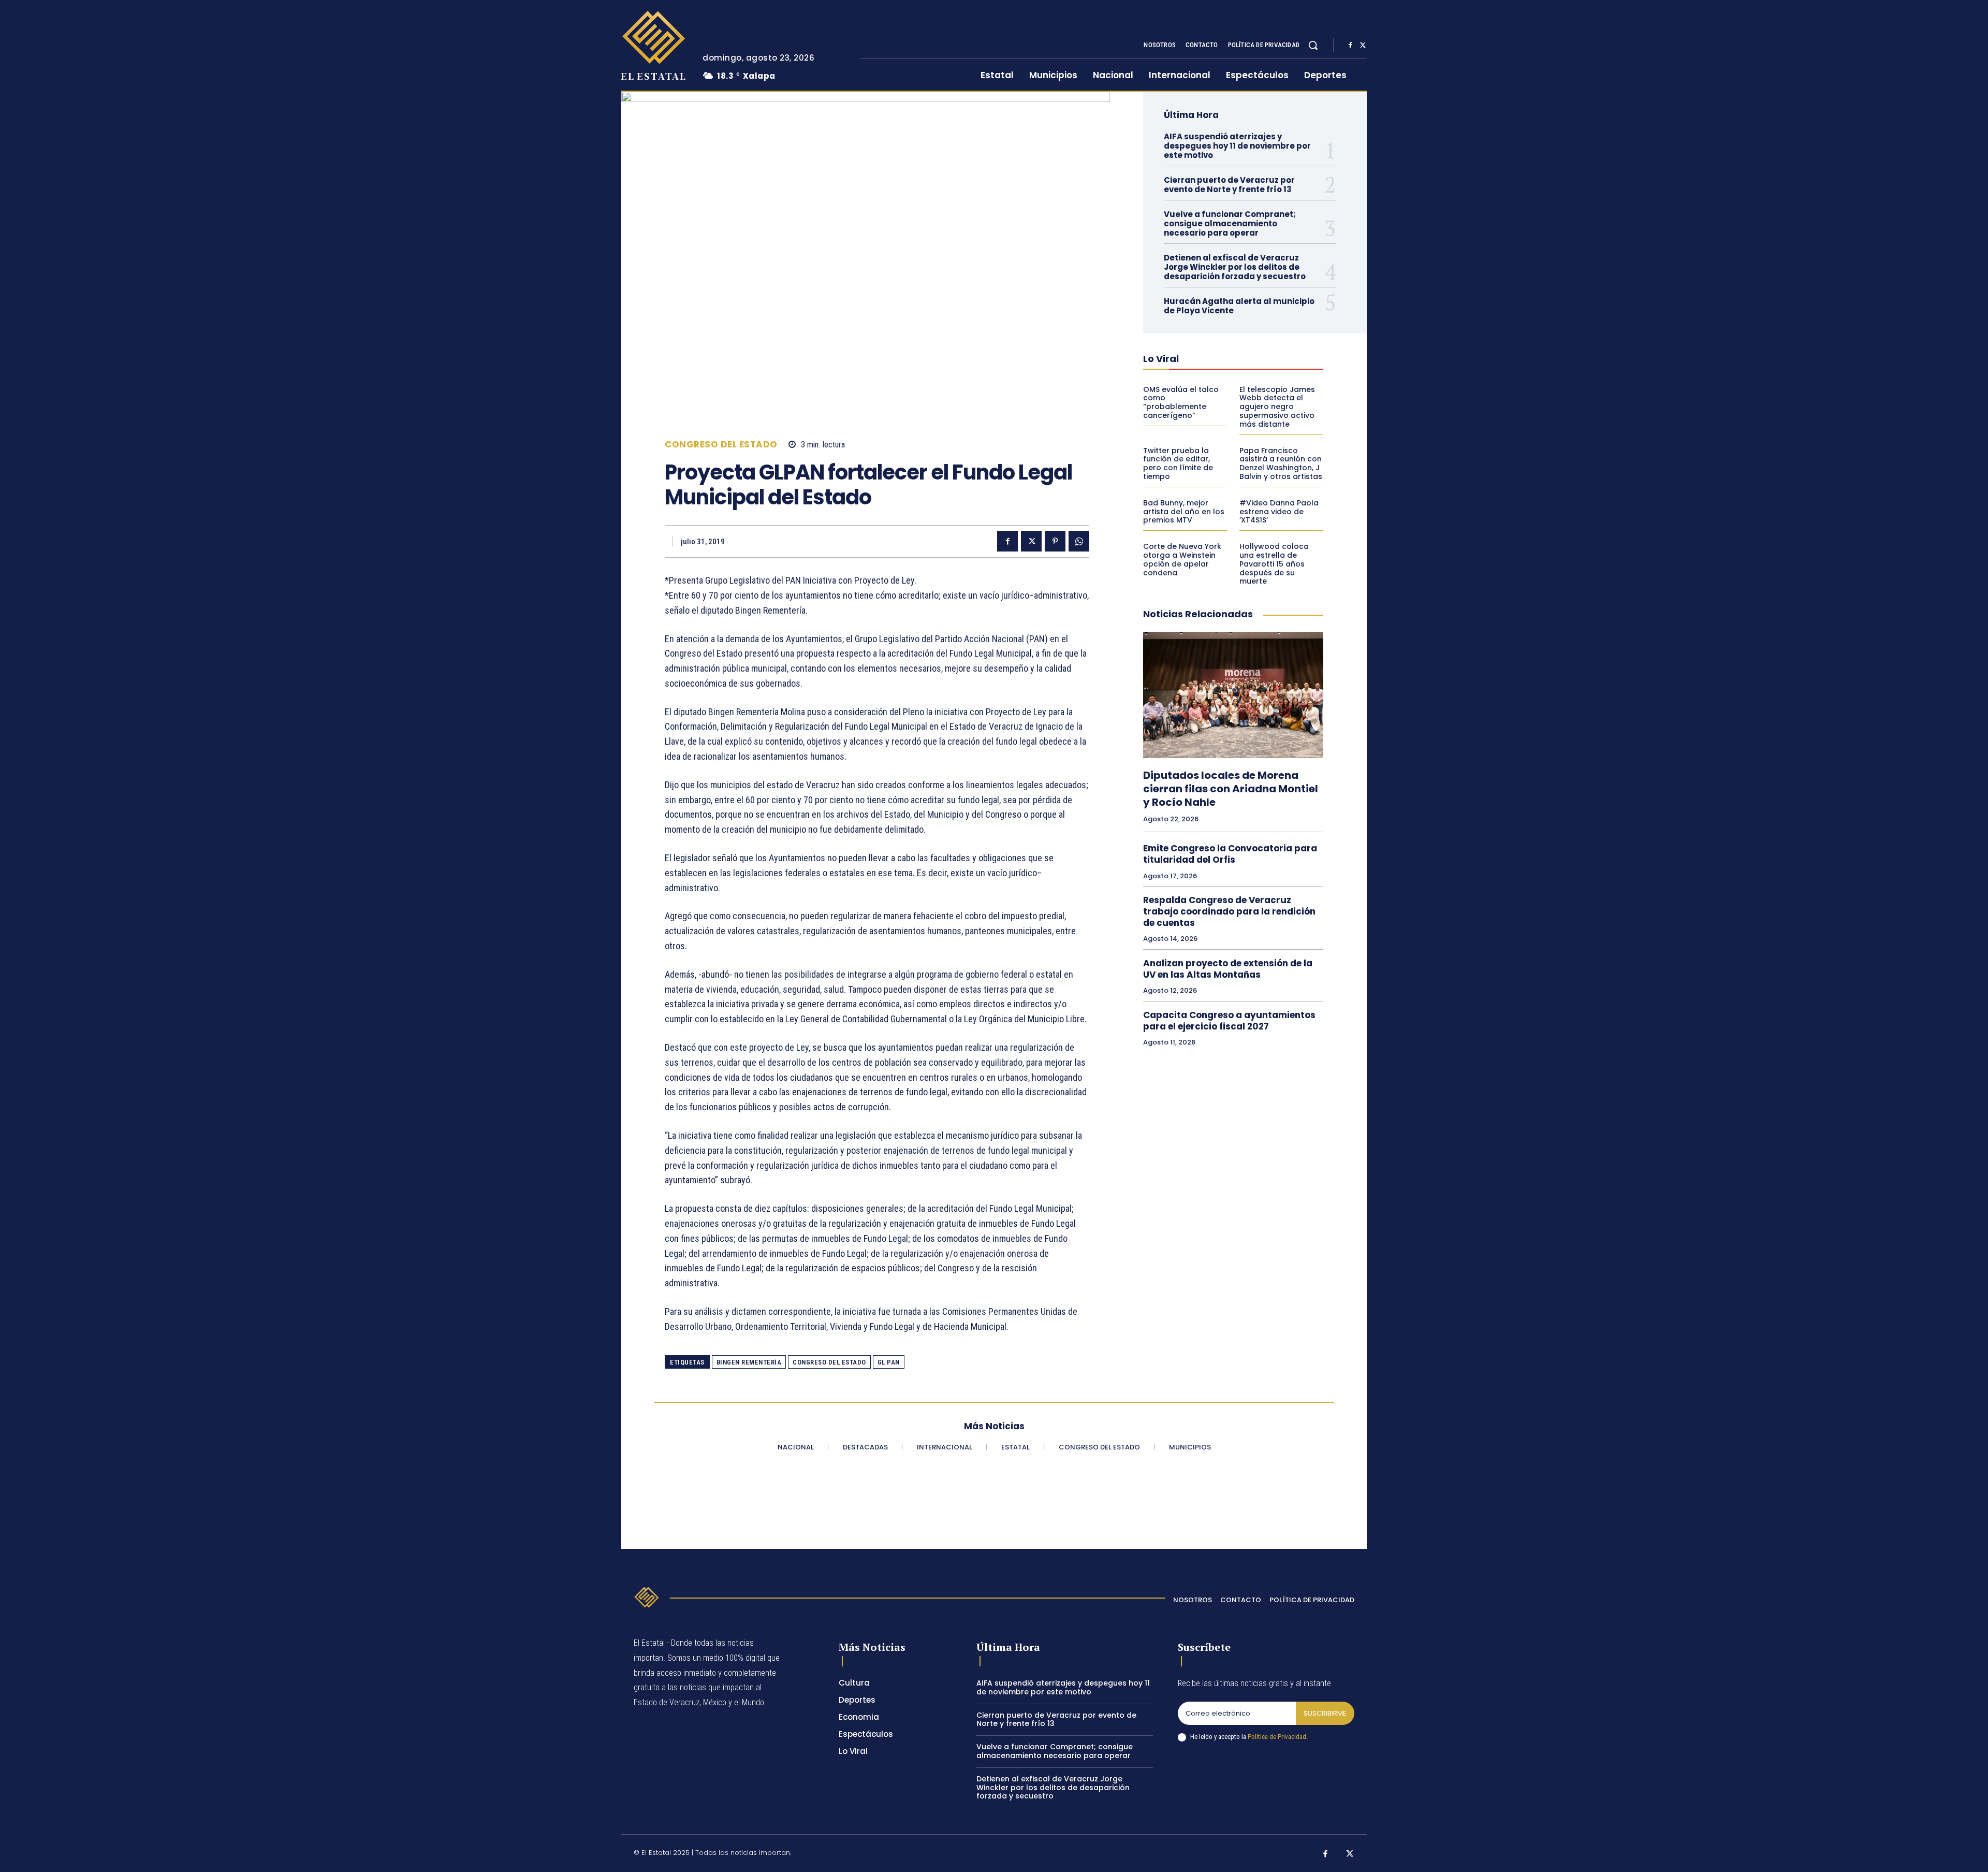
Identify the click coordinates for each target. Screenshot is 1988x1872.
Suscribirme (1325, 1713)
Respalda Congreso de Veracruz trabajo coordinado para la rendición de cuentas (1229, 911)
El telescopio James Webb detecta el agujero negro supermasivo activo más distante (1277, 407)
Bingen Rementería (749, 1362)
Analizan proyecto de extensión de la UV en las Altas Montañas (1228, 969)
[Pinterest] (1055, 541)
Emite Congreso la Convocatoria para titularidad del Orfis (1230, 854)
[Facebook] (1350, 46)
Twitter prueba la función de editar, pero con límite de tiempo (1178, 463)
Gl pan (889, 1362)
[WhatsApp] (1079, 541)
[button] (1313, 45)
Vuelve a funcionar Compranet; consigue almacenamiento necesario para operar (1230, 223)
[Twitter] (1363, 46)
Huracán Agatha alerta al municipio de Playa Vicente (1239, 306)
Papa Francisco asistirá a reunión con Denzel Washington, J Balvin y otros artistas (1281, 463)
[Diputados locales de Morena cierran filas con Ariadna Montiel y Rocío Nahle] (1233, 695)
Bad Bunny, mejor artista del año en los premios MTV (1184, 512)
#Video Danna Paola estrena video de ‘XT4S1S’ (1279, 512)
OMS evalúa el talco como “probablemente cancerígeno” (1181, 402)
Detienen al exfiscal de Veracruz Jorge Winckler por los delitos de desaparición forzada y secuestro (1235, 267)
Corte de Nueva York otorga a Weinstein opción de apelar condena (1182, 559)
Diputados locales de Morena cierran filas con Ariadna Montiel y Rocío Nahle (1231, 789)
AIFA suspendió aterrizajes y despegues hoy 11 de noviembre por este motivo (1237, 146)
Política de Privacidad (1277, 1737)
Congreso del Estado (721, 445)
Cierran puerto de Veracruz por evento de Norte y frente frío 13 (1229, 185)
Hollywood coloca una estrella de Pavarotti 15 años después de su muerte (1274, 564)
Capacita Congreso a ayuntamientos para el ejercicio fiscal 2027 (1229, 1021)
